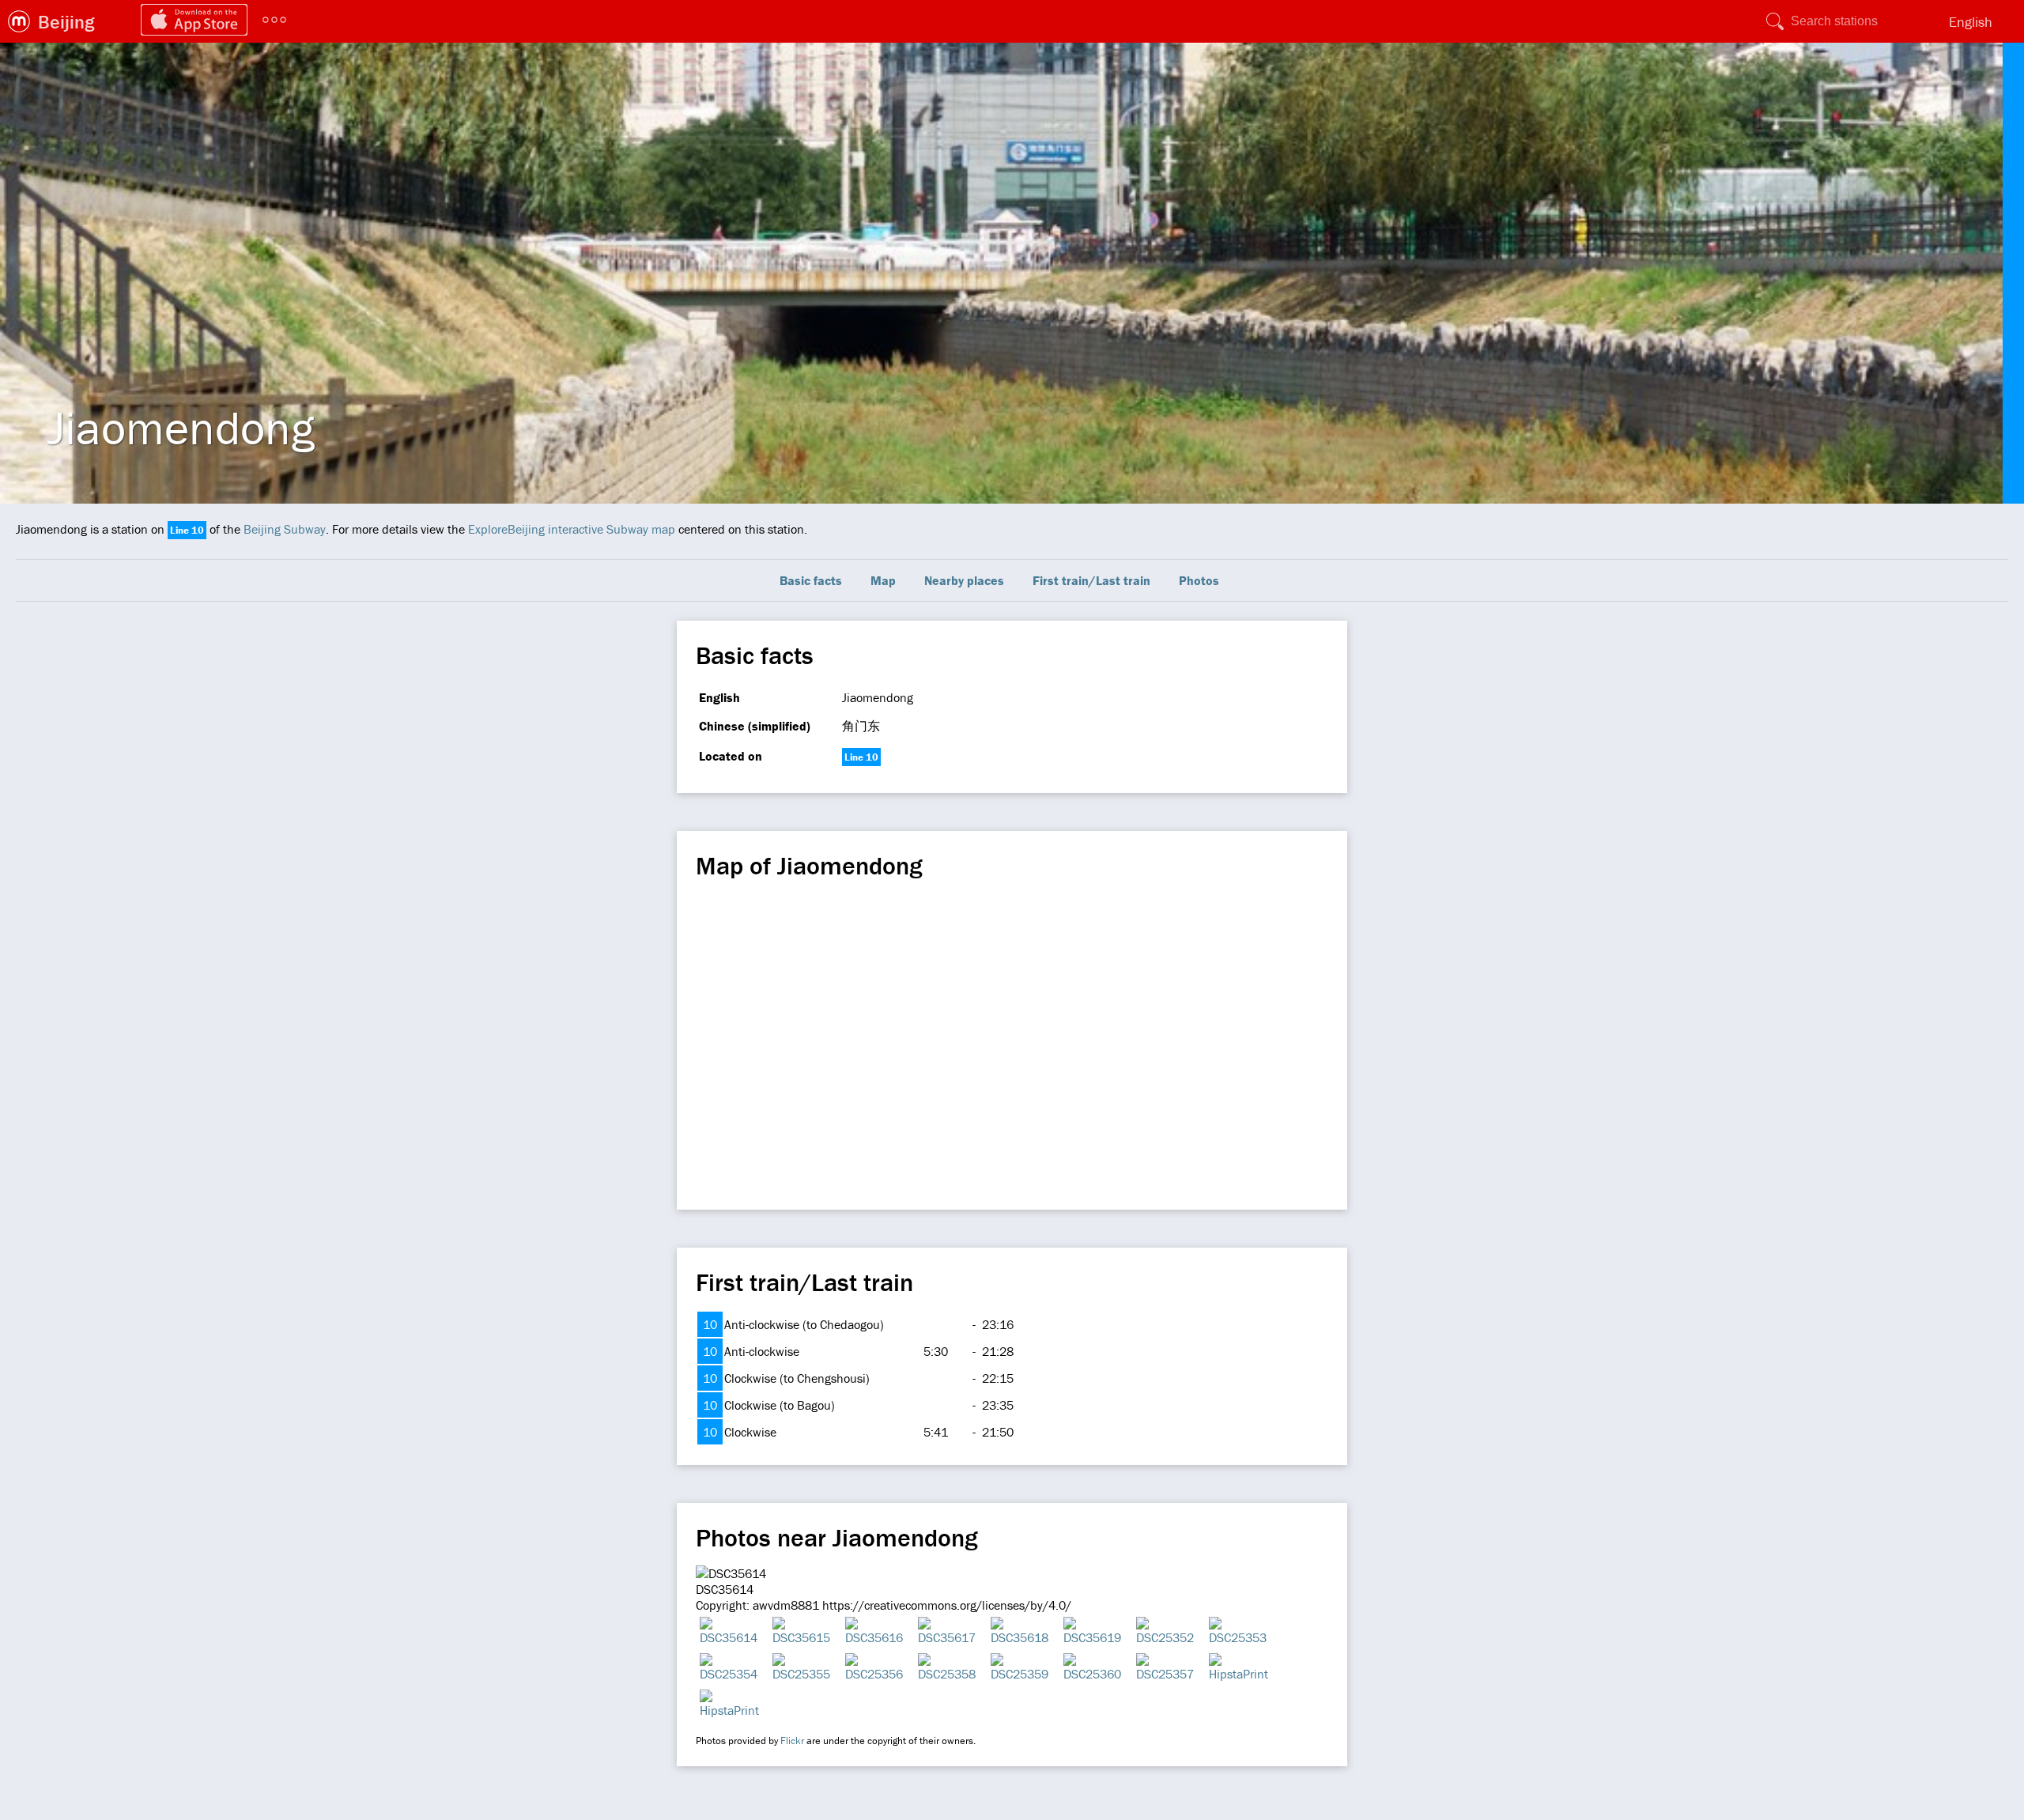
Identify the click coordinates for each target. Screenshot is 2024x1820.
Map (883, 580)
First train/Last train (1091, 580)
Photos (1199, 580)
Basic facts (811, 580)
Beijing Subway (285, 529)
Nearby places (964, 580)
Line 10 (187, 530)
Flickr (792, 1741)
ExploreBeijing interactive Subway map (572, 529)
